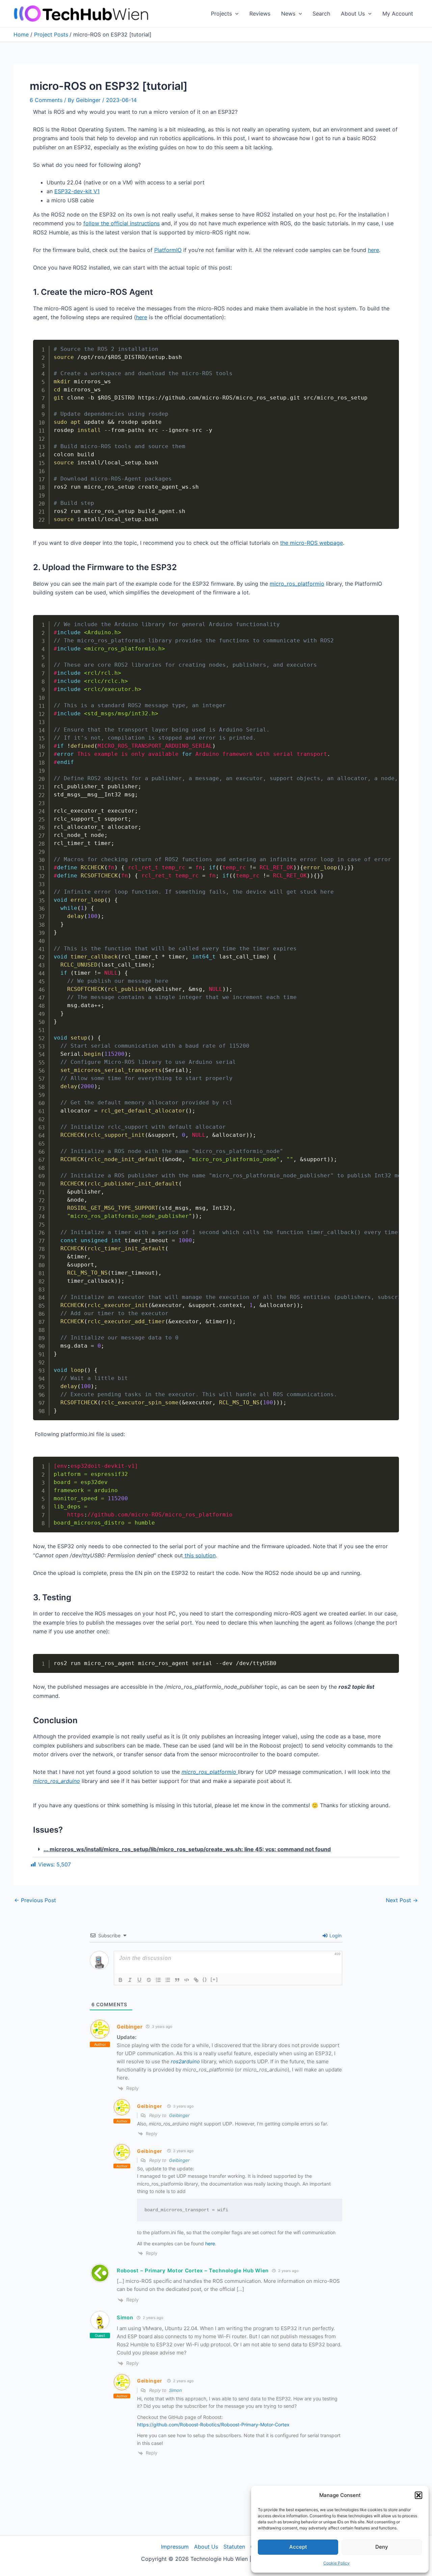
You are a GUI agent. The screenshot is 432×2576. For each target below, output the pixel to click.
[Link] (196, 1980)
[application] (235, 14)
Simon (175, 2390)
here (373, 250)
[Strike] (149, 1980)
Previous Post (35, 1900)
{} (205, 1979)
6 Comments (46, 100)
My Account (398, 14)
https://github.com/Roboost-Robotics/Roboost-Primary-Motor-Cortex (213, 2425)
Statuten (234, 2547)
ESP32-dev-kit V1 (77, 191)
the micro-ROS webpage (312, 543)
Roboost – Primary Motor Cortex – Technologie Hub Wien (193, 2271)
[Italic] (130, 1980)
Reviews (260, 14)
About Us (353, 14)
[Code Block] (187, 1980)
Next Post (402, 1900)
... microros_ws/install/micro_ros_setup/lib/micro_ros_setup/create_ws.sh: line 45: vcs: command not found (187, 1849)
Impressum (175, 2547)
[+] (214, 1979)
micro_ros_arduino (57, 1781)
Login (335, 1935)
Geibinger (130, 2027)
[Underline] (139, 1980)
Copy (390, 346)
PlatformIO (168, 250)
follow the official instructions (122, 223)
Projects (221, 14)
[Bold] (120, 1980)
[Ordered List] (158, 1980)
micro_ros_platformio (297, 584)
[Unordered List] (168, 1980)
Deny (382, 2547)
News (288, 14)
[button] (418, 2495)
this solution (199, 1555)
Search (321, 14)
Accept (298, 2547)
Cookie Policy (336, 2563)
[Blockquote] (177, 1980)
